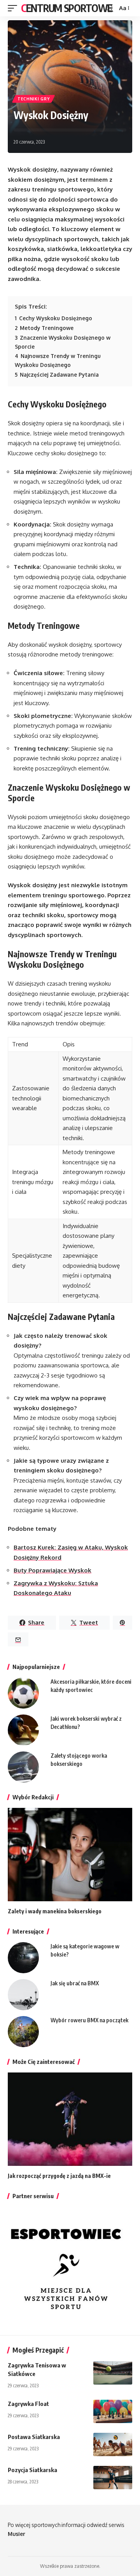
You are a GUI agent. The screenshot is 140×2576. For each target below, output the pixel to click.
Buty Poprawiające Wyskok (52, 1570)
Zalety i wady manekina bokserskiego (55, 1911)
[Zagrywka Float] (113, 2411)
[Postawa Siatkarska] (113, 2444)
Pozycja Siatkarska (32, 2470)
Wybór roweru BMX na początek (89, 2020)
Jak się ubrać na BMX (75, 1983)
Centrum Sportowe (66, 8)
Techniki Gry (33, 99)
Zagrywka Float (28, 2404)
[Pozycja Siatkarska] (113, 2478)
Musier (17, 2534)
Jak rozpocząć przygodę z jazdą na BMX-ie (59, 2176)
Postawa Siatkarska (34, 2437)
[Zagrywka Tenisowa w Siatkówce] (113, 2373)
